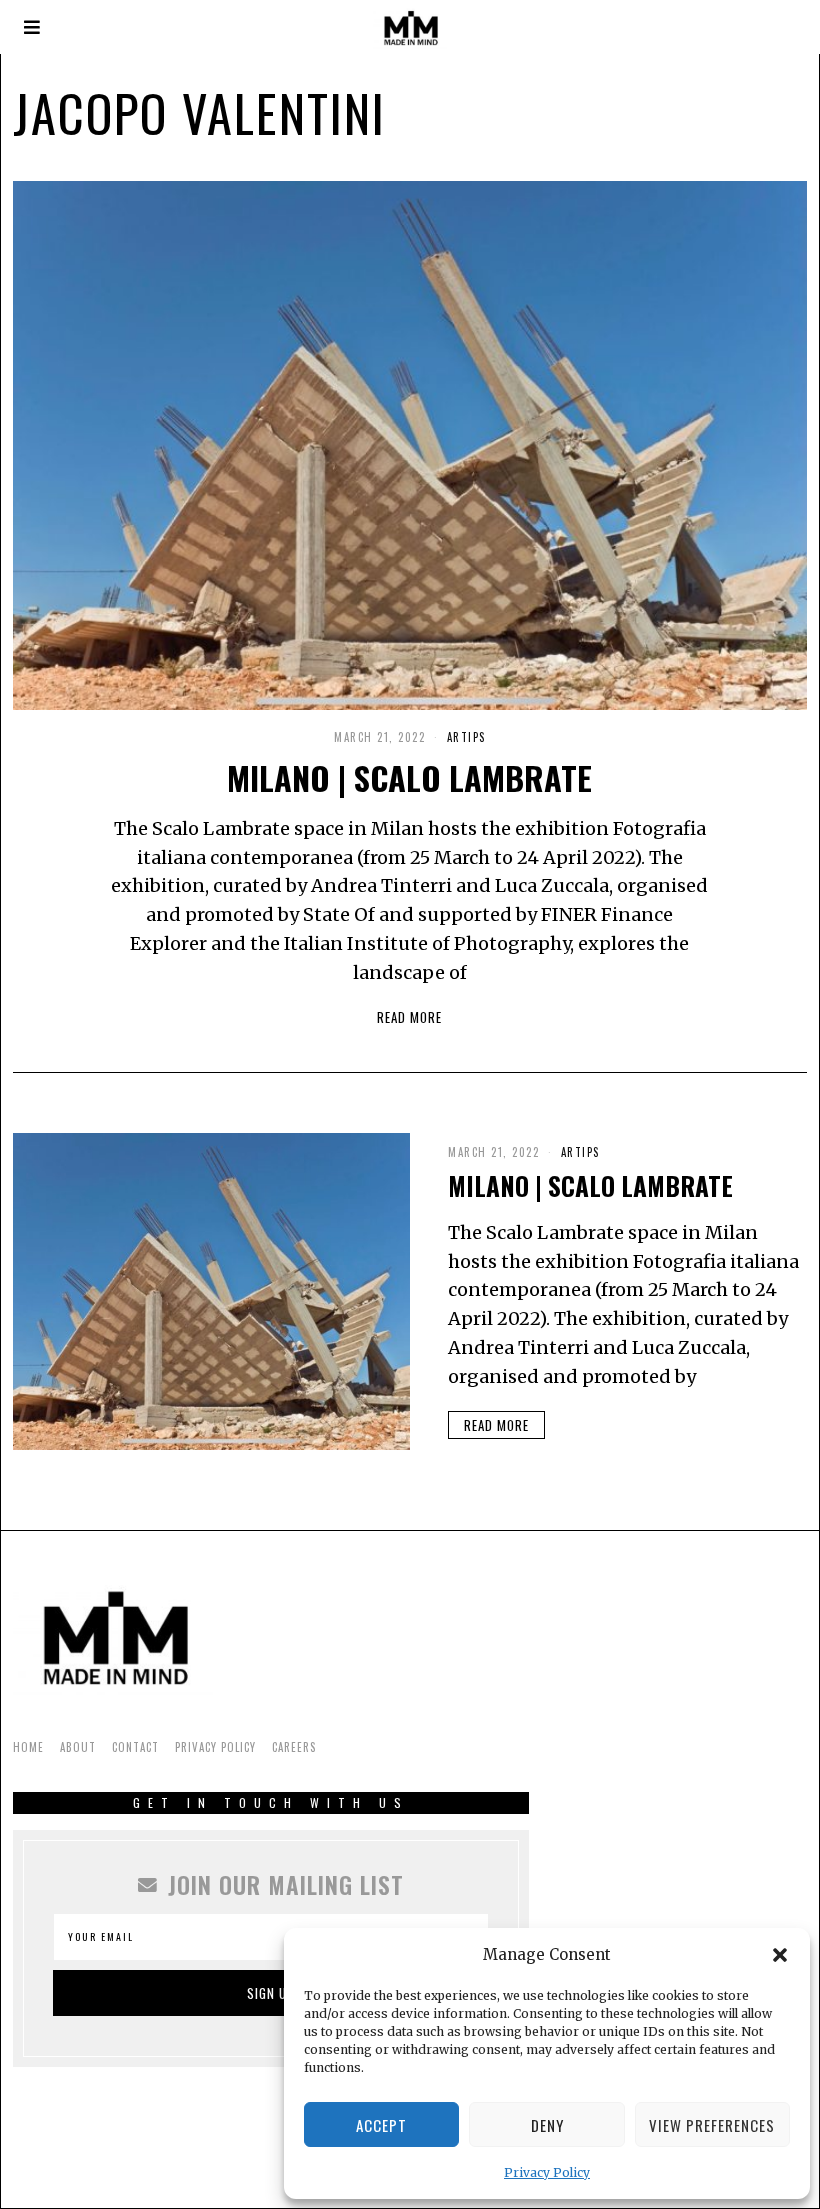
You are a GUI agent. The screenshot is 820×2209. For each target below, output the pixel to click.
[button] (780, 1955)
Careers (294, 1747)
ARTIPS (466, 737)
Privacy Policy (547, 2172)
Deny (547, 2125)
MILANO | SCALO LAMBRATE (409, 777)
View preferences (712, 2125)
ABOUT (78, 1747)
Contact (135, 1747)
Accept (381, 2125)
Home (28, 1747)
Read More (409, 1017)
